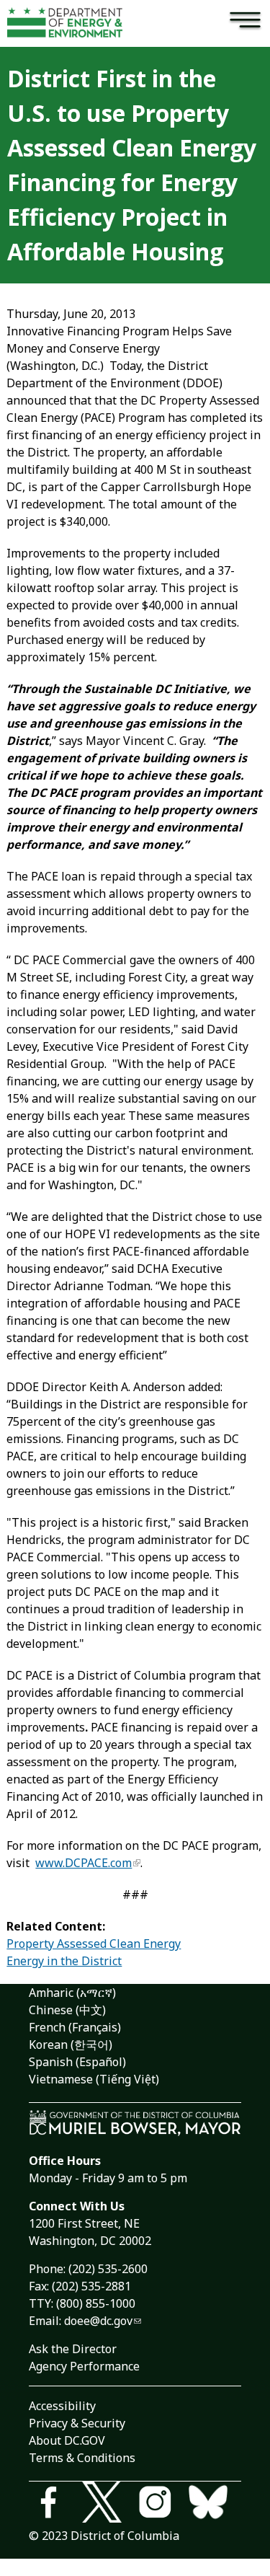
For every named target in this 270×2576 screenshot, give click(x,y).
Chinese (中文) (67, 2010)
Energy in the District (64, 1961)
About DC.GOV (67, 2440)
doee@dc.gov (98, 2321)
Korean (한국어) (71, 2045)
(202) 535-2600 (108, 2269)
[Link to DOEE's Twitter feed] (109, 2504)
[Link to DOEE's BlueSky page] (215, 2504)
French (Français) (75, 2027)
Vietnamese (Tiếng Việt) (94, 2079)
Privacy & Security (77, 2423)
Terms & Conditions (82, 2458)
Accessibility (62, 2406)
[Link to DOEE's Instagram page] (162, 2504)
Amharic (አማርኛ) (72, 1993)
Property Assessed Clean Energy (94, 1944)
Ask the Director (73, 2349)
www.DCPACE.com (84, 1863)
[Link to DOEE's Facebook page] (55, 2504)
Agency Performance (84, 2366)
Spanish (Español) (77, 2062)
